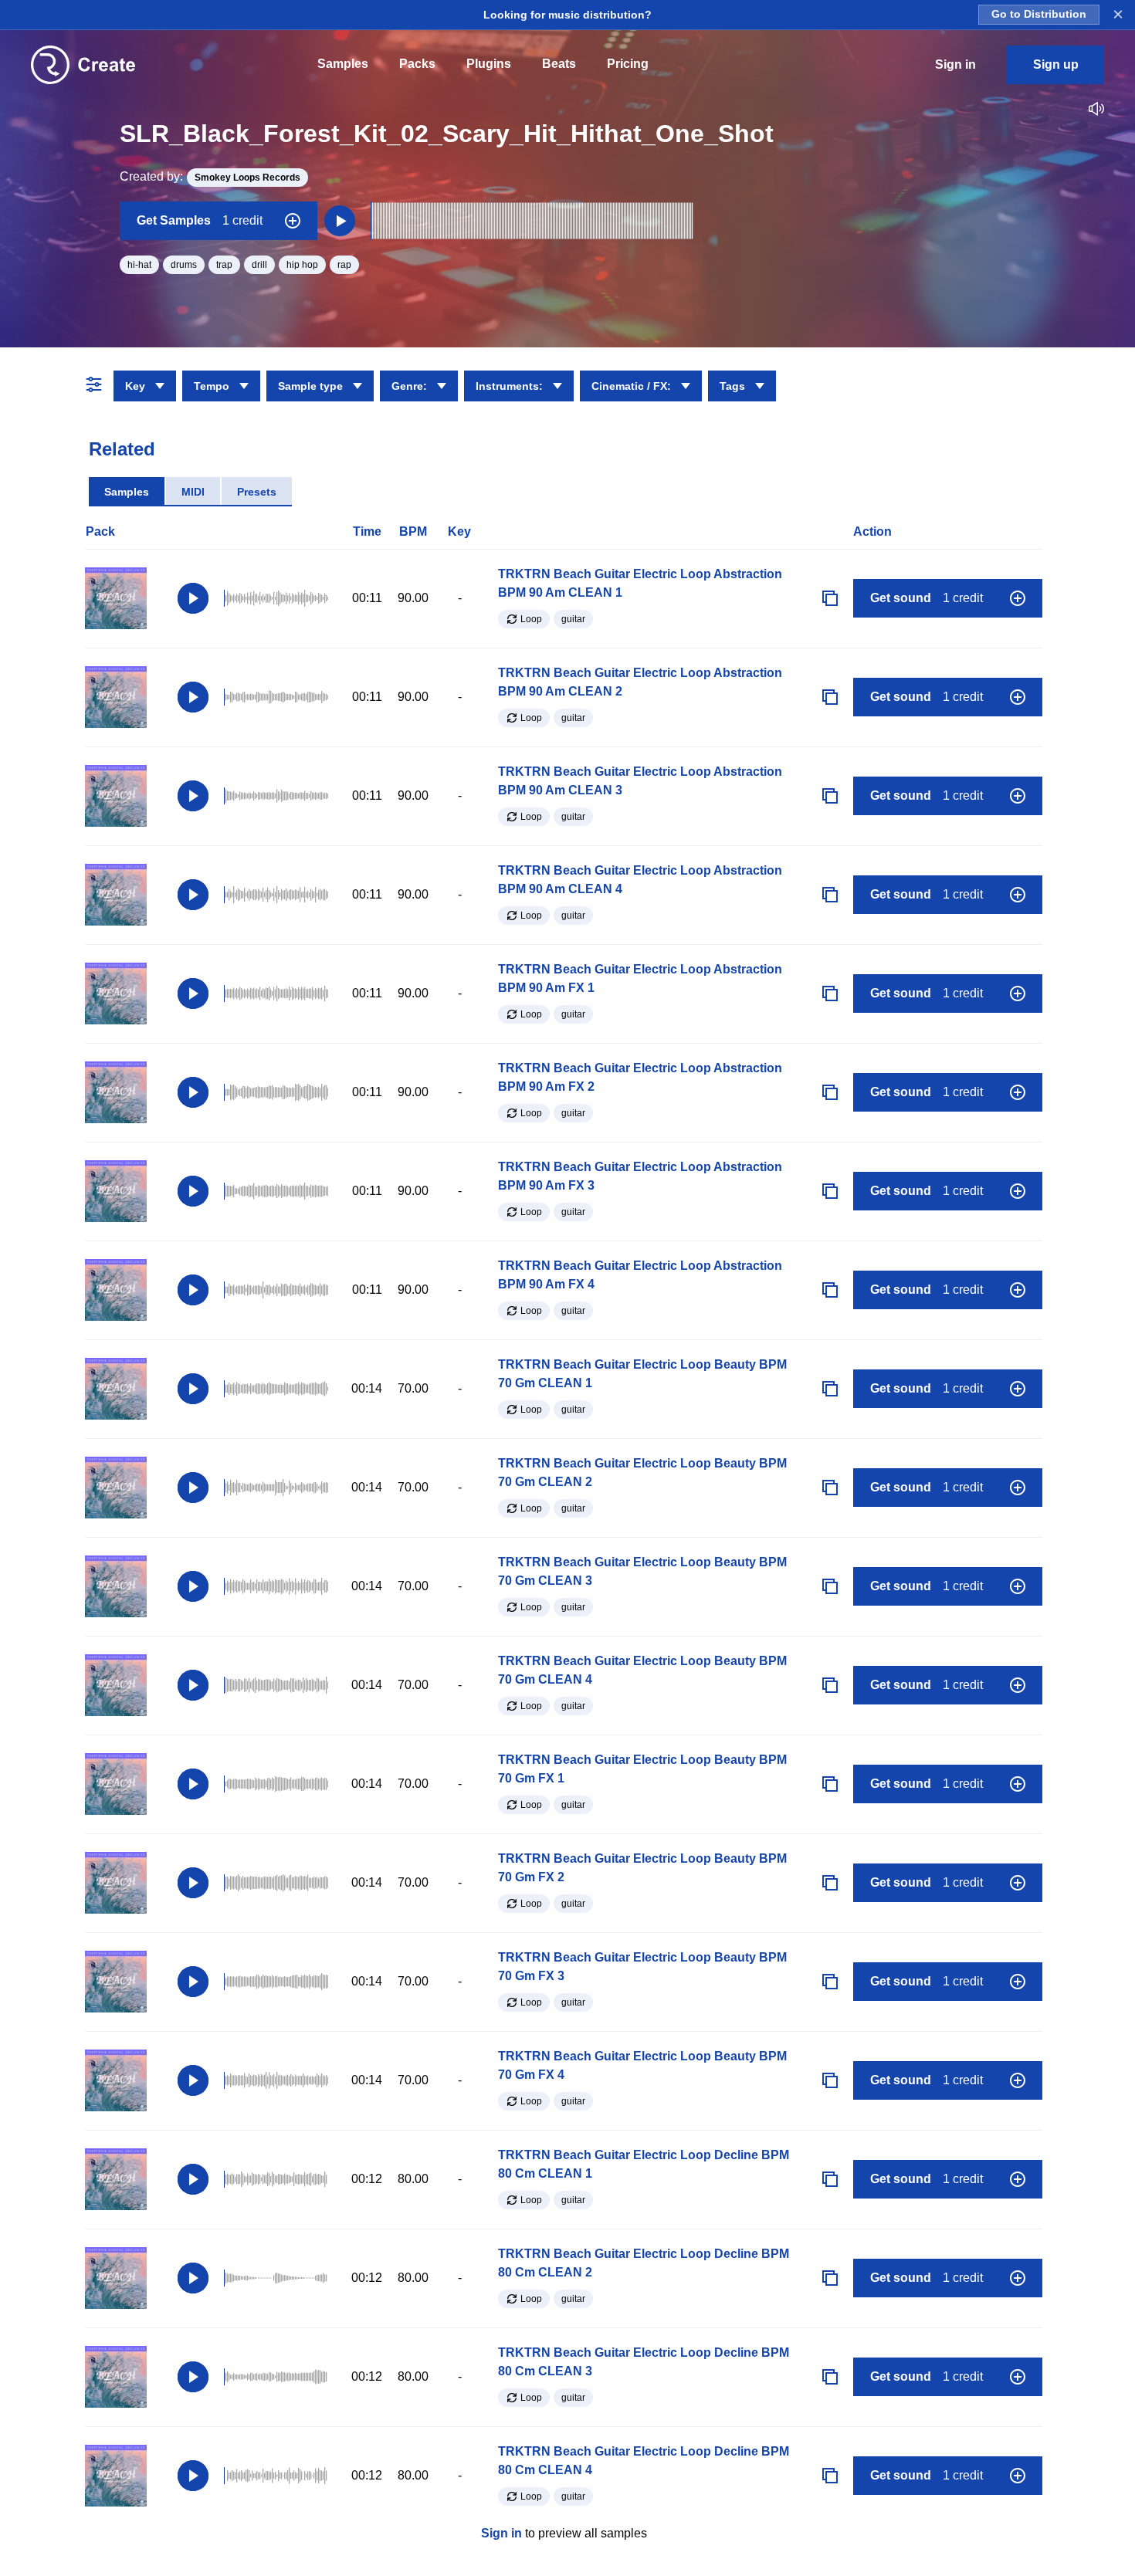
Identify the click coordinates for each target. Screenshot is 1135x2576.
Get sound (927, 598)
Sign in (501, 2533)
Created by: (210, 176)
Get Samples (200, 220)
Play (193, 598)
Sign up (1056, 64)
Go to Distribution (1039, 14)
